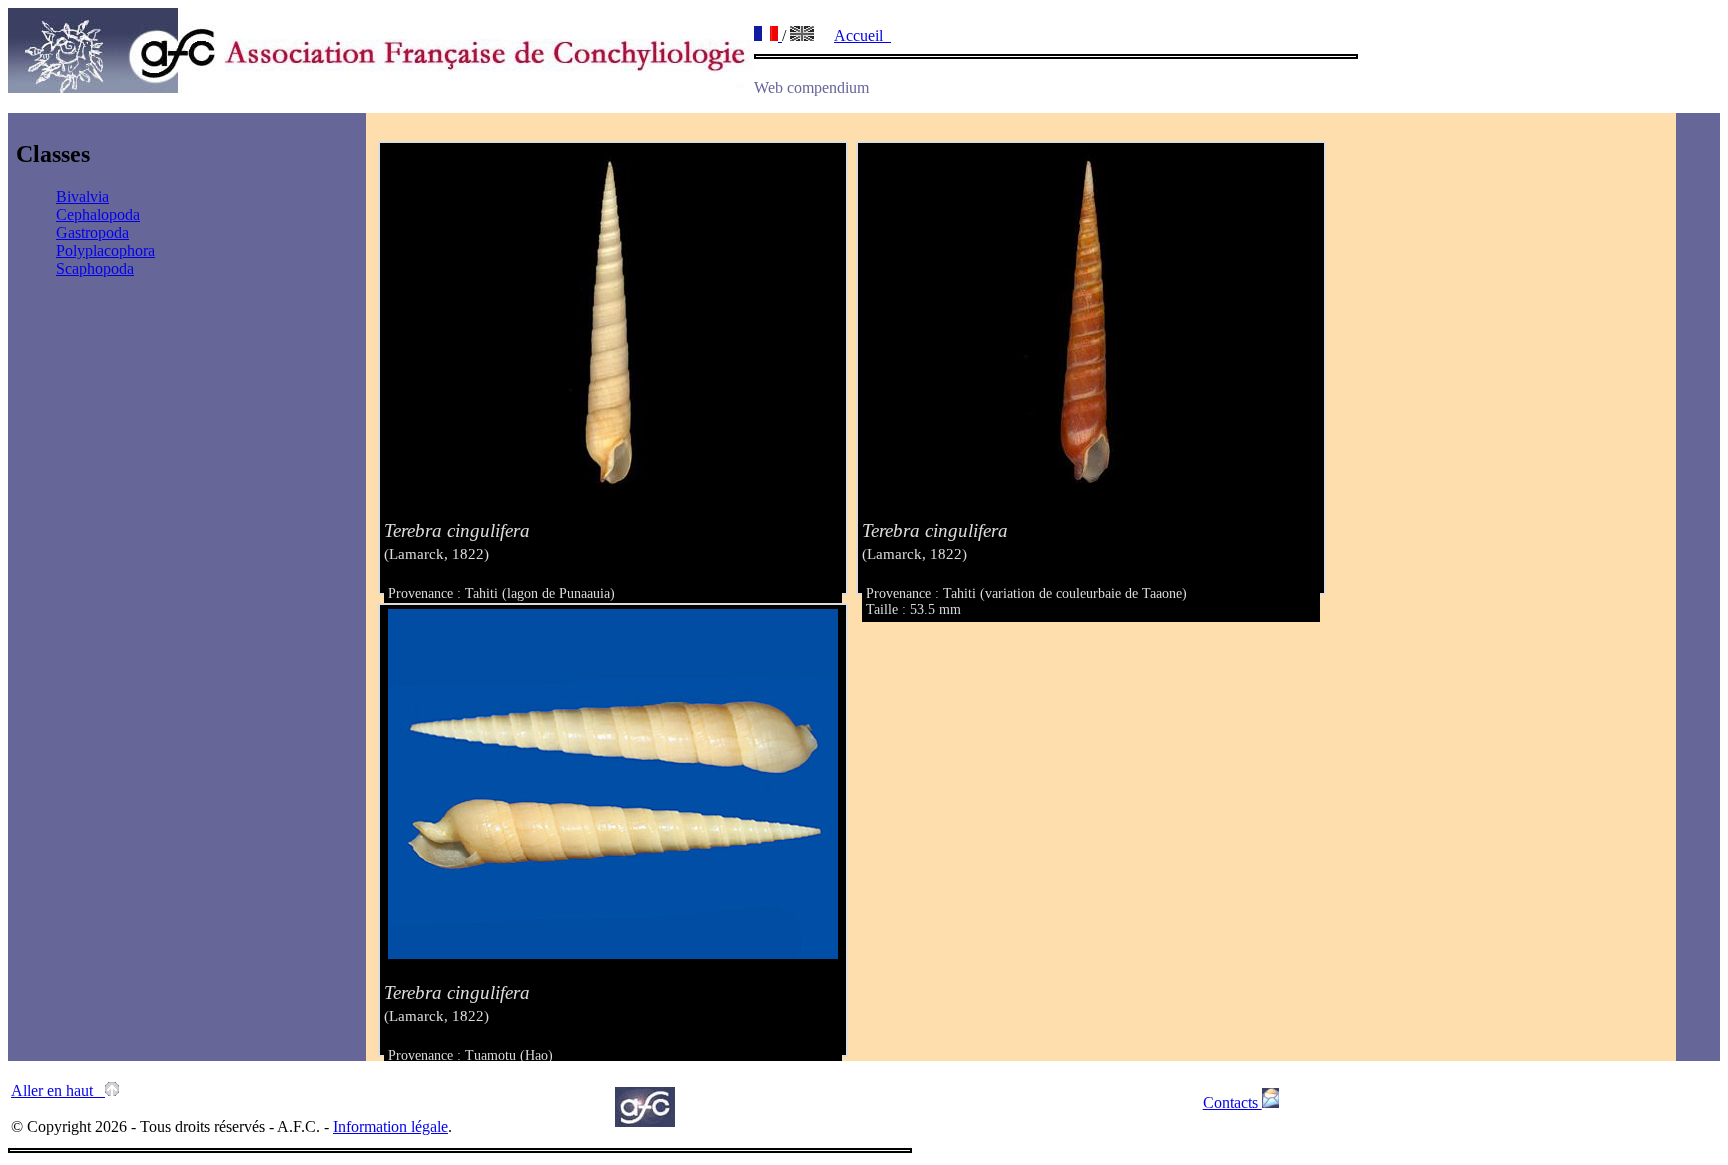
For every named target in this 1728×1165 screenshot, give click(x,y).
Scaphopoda (95, 268)
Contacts (1232, 1102)
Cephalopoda (98, 214)
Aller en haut (58, 1090)
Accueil (862, 35)
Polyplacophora (105, 250)
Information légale (390, 1126)
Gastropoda (92, 232)
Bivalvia (82, 196)
